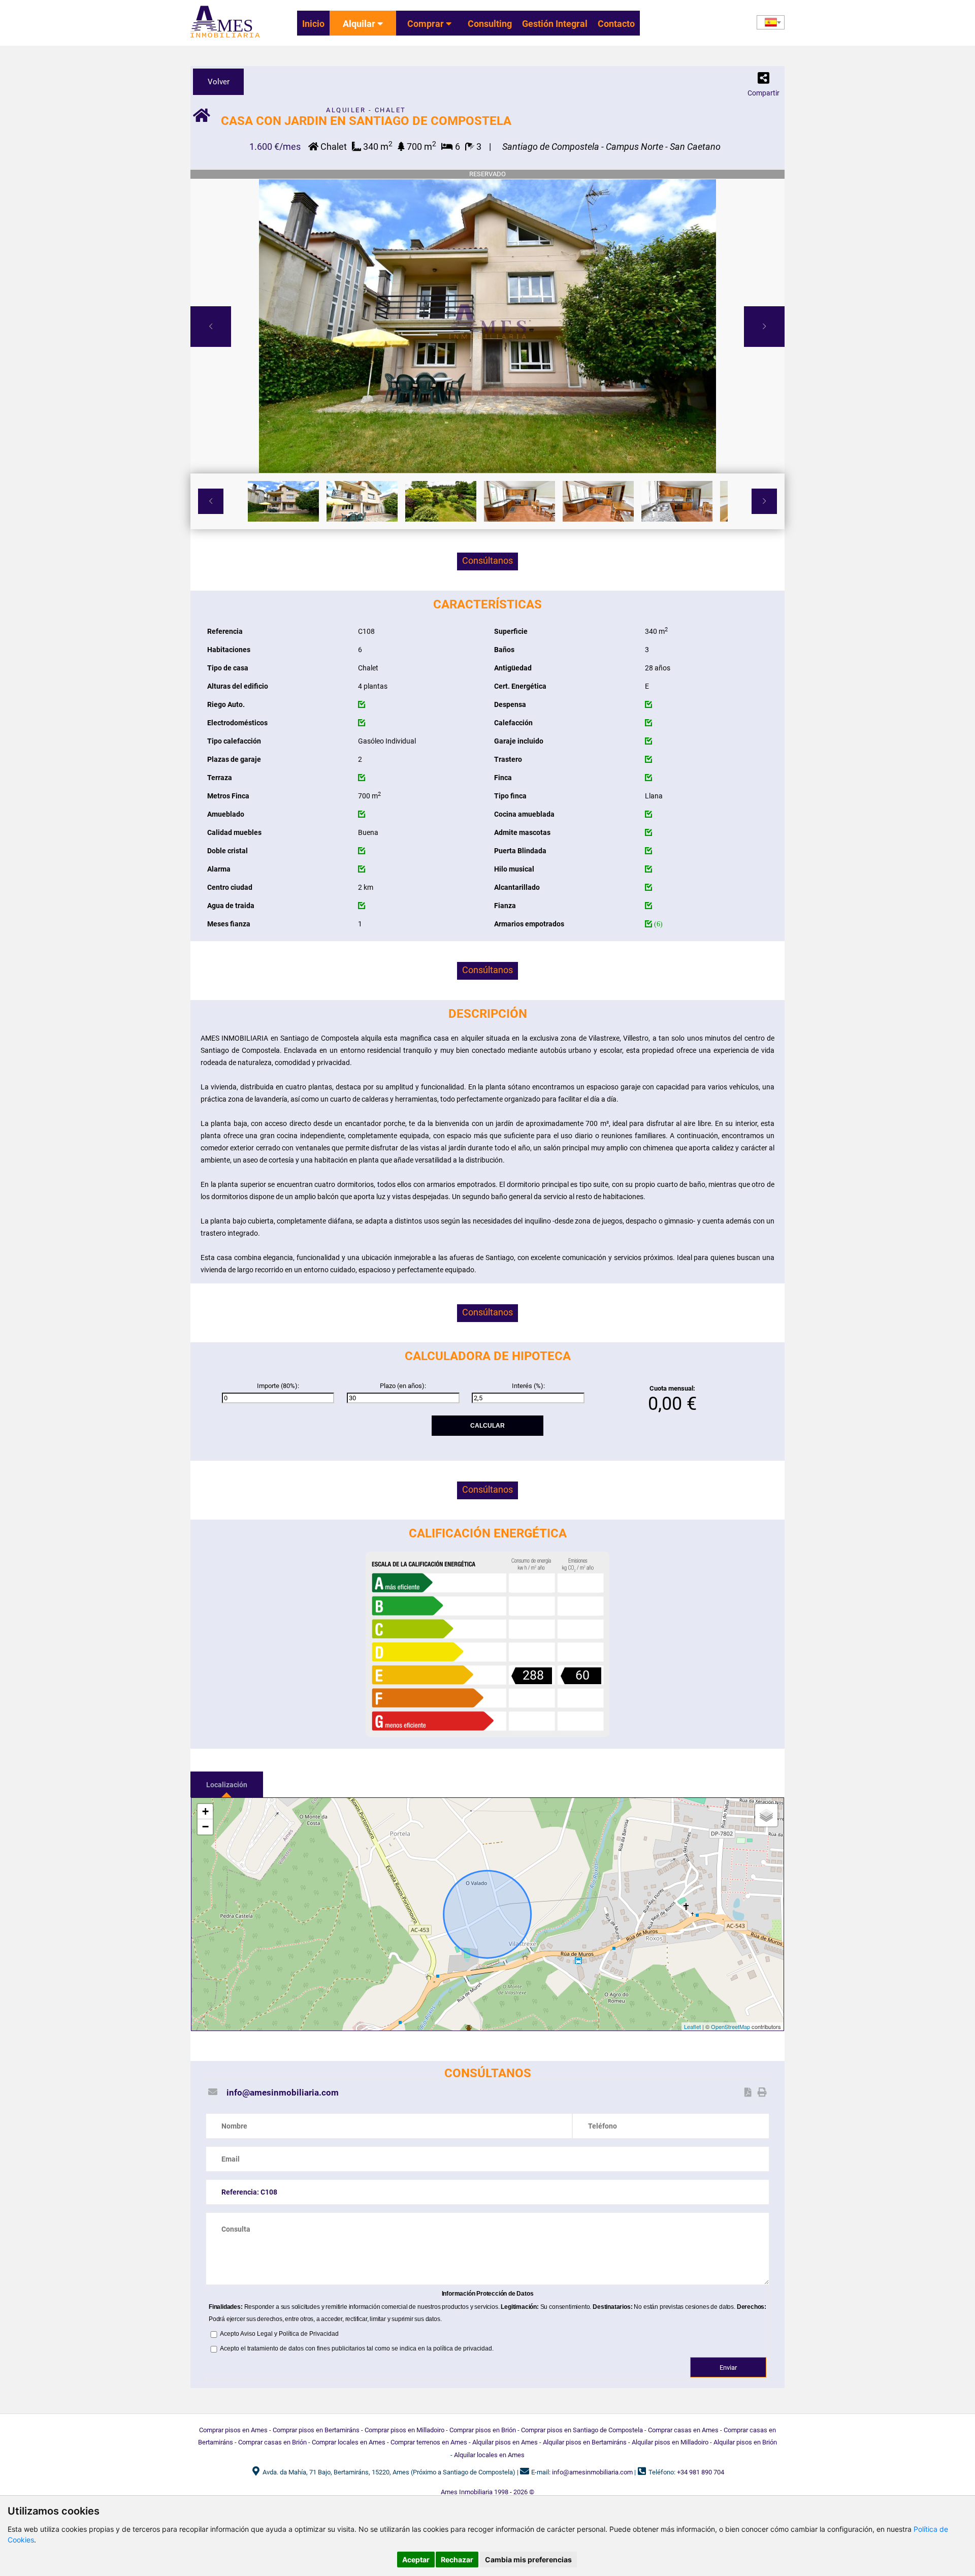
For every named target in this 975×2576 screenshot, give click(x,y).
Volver (219, 82)
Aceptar (416, 2559)
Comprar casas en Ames (683, 2430)
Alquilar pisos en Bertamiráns (585, 2442)
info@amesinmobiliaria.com (283, 2092)
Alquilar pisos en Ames (505, 2442)
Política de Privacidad (309, 2334)
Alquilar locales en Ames (489, 2455)
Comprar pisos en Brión (483, 2430)
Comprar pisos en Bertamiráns (316, 2430)
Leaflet (692, 2026)
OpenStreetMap (730, 2026)
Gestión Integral (555, 24)
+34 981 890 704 (701, 2472)
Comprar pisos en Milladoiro (404, 2430)
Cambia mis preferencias (528, 2559)
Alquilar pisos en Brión (745, 2442)
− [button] (205, 1827)
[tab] (227, 1784)
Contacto (616, 24)
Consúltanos (487, 560)
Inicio (313, 24)
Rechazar (457, 2559)
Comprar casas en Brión (272, 2442)
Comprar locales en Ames (349, 2442)
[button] (763, 80)
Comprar (427, 24)
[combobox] (771, 22)
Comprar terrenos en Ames (429, 2442)
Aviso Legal (256, 2334)
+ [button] (205, 1811)
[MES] (225, 38)
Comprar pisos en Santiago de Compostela (582, 2430)
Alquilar (360, 24)
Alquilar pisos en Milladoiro (670, 2442)
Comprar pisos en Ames (233, 2430)
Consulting (490, 24)
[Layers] (766, 1815)
